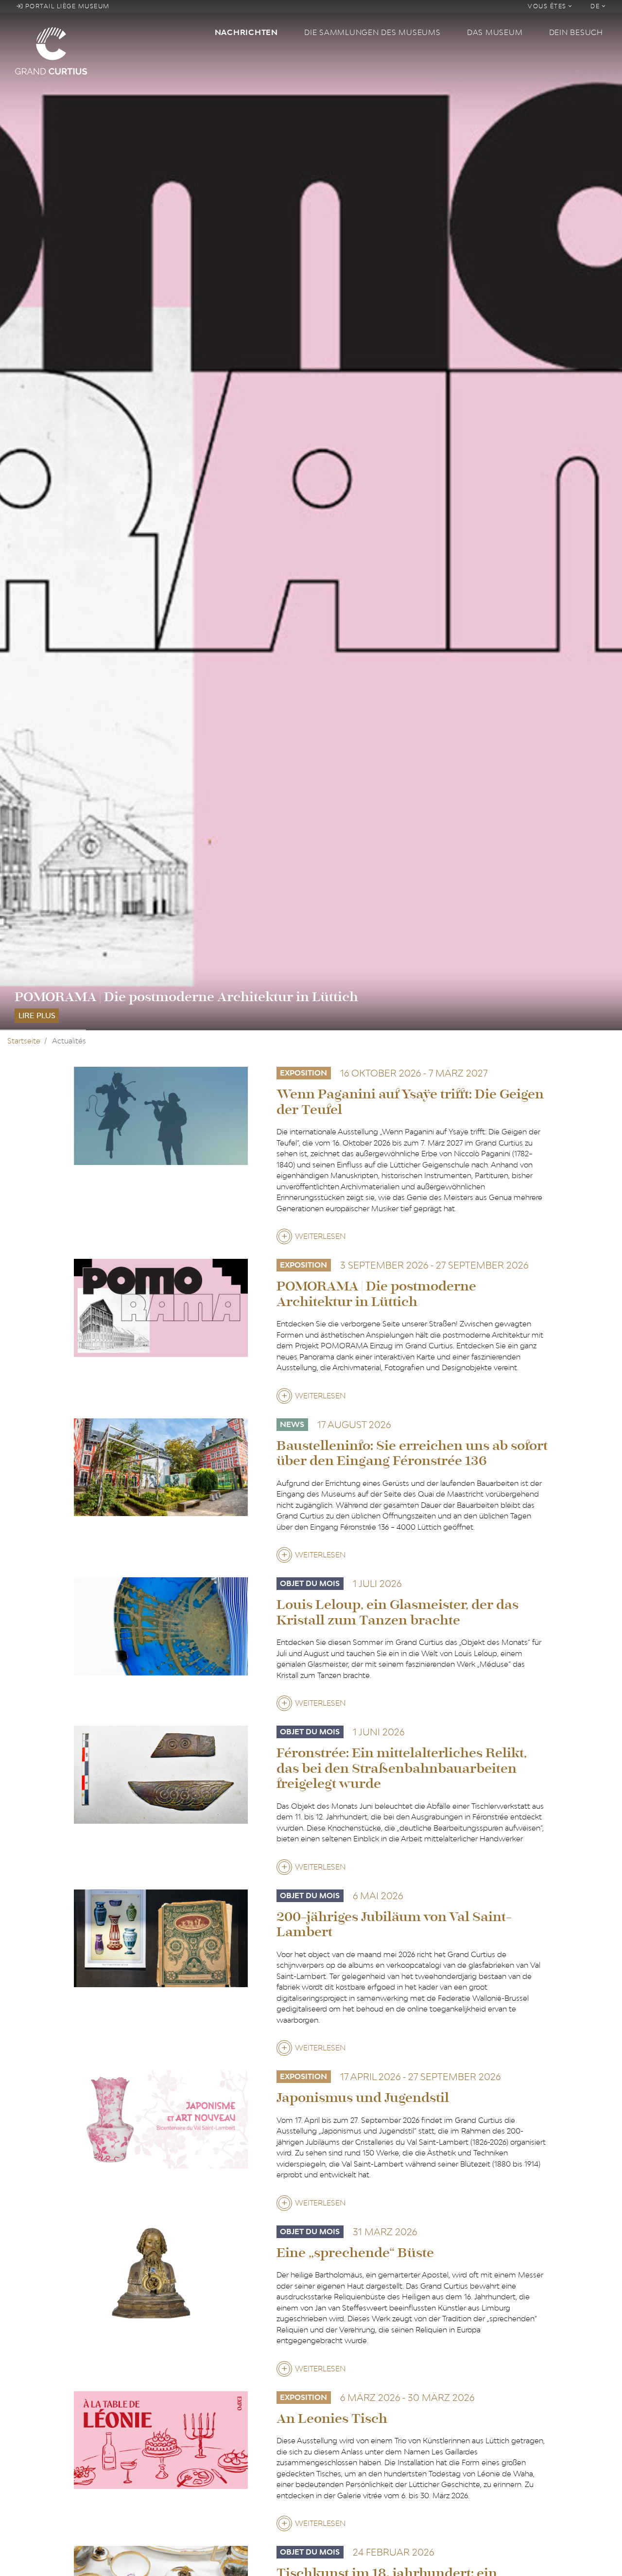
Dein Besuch (576, 32)
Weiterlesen (320, 1238)
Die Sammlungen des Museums (372, 32)
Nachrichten (246, 32)
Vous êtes (548, 6)
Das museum (495, 32)
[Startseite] (109, 50)
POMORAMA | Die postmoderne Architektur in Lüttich (186, 997)
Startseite (24, 1041)
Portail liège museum (66, 6)
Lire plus (37, 1015)
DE (596, 6)
